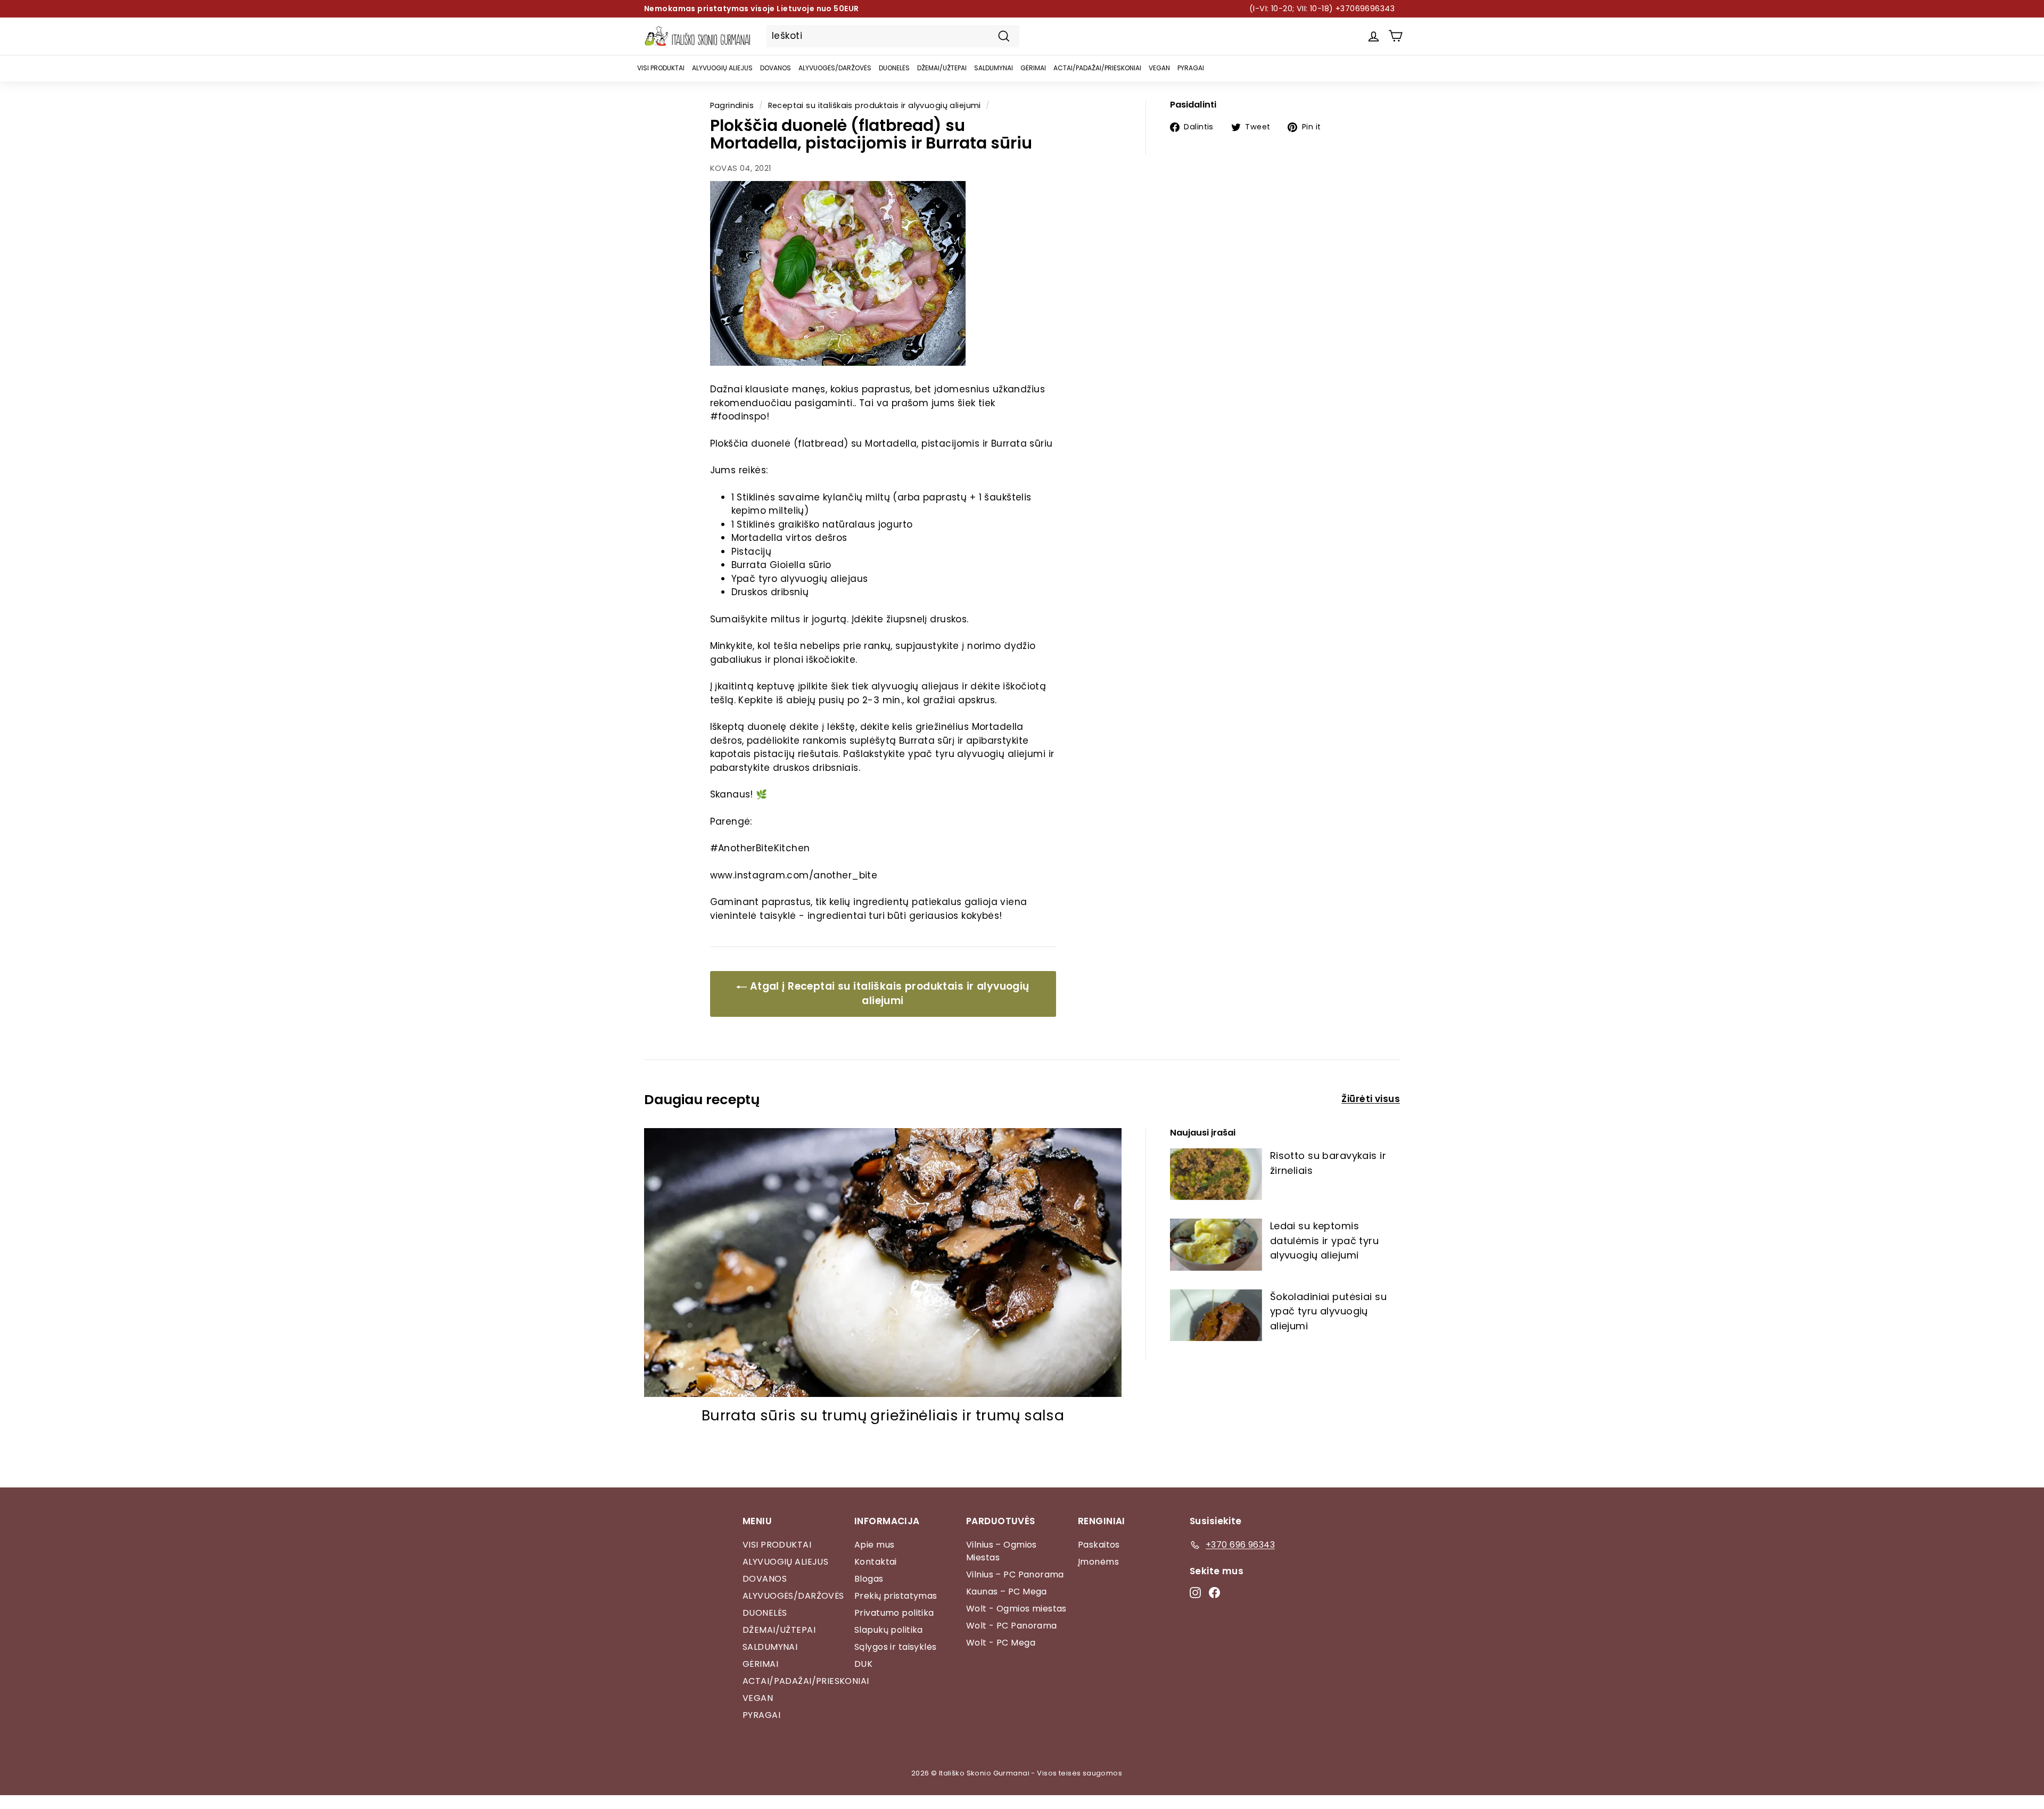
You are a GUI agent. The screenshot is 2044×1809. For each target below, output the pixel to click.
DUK (863, 1664)
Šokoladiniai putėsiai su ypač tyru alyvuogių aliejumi (1328, 1311)
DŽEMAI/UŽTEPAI (942, 68)
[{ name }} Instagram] (1195, 1592)
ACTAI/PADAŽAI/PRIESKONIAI (1097, 68)
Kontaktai (876, 1562)
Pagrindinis (732, 105)
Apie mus (874, 1545)
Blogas (869, 1579)
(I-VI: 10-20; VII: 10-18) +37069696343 (1322, 9)
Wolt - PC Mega (1001, 1643)
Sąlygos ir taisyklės (896, 1647)
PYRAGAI (1191, 68)
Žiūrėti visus (1371, 1099)
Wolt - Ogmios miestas (1016, 1609)
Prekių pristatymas (896, 1596)
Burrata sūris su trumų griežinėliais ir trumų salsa (883, 1415)
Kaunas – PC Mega (1007, 1592)
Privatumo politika (894, 1613)
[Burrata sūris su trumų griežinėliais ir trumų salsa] (883, 1263)
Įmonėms (1098, 1562)
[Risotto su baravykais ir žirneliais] (1216, 1174)
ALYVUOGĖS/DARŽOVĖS (835, 68)
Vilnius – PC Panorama (1015, 1574)
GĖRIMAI (1033, 68)
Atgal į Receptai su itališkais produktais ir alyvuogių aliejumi (888, 993)
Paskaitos (1099, 1545)
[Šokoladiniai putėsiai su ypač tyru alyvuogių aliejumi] (1216, 1315)
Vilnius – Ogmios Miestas (1002, 1551)
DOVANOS (776, 68)
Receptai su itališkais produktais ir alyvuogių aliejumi (875, 105)
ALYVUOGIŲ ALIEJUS (722, 68)
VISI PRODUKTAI (661, 68)
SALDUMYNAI (994, 68)
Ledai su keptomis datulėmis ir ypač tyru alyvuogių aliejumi (1324, 1240)
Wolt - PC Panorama (1012, 1626)
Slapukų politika (889, 1630)
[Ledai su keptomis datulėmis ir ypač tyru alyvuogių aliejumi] (1216, 1244)
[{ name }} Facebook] (1214, 1592)
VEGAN (1159, 68)
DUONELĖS (894, 68)
